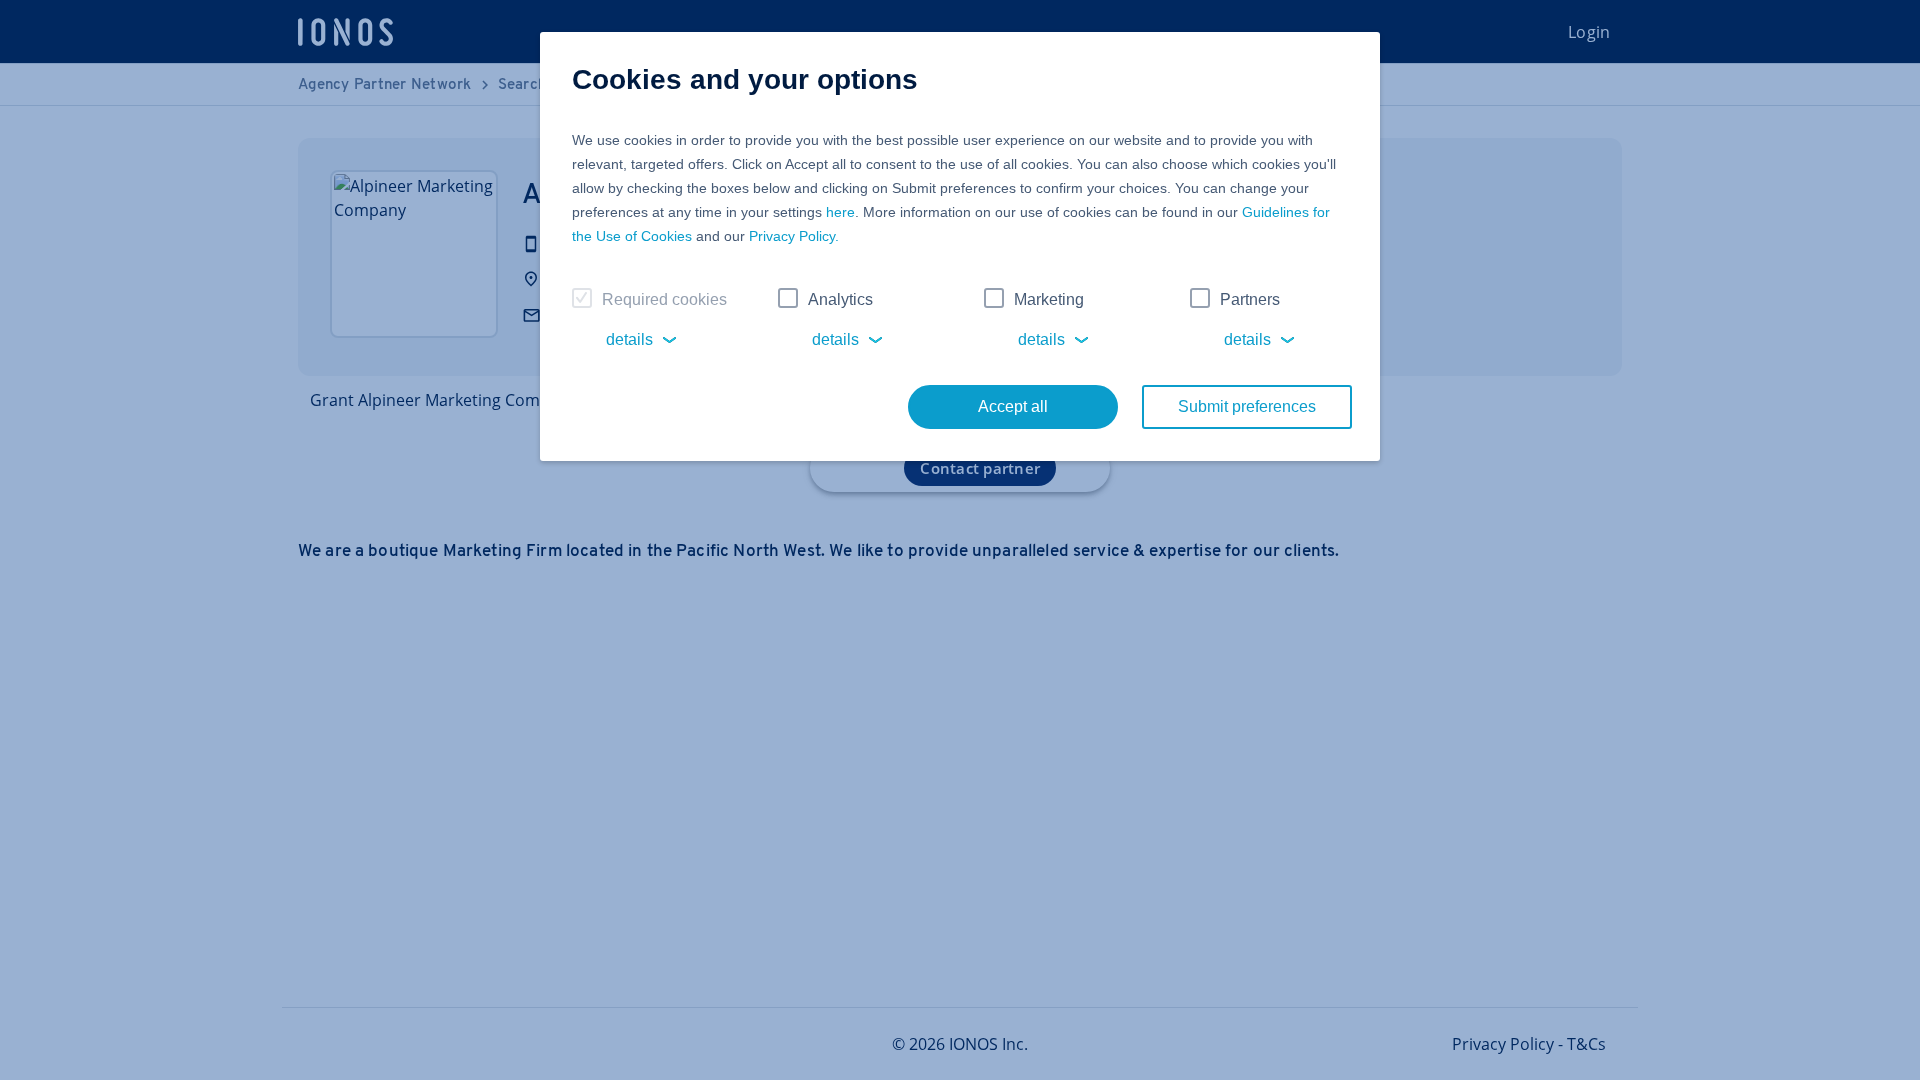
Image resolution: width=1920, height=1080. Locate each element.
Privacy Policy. (794, 236)
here (840, 212)
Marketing (1049, 299)
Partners (1250, 299)
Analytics (840, 299)
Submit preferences (1247, 406)
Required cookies (664, 299)
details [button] (629, 339)
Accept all (1013, 406)
